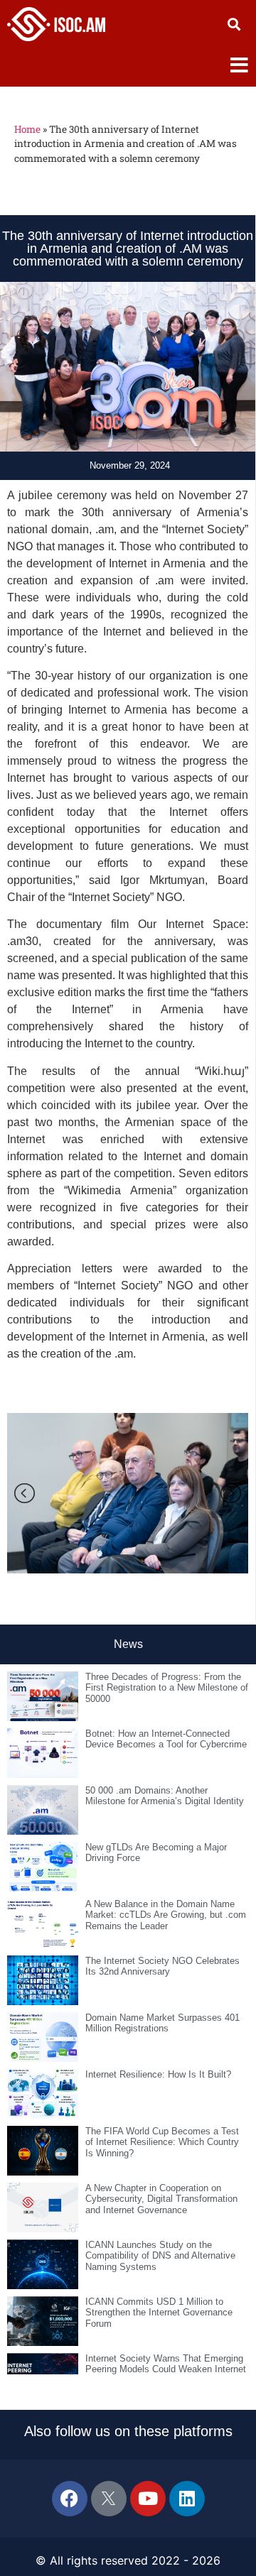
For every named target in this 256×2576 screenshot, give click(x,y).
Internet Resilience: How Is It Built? (158, 2074)
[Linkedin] (187, 2499)
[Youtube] (148, 2499)
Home (27, 129)
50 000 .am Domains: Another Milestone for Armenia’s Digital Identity (165, 1796)
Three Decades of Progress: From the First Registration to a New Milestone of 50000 (167, 1688)
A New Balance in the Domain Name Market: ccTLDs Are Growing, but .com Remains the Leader (166, 1915)
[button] (234, 24)
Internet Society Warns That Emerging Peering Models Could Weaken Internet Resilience (166, 2369)
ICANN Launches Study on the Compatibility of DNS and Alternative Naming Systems (160, 2256)
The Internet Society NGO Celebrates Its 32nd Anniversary (162, 1966)
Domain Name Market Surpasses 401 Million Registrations (162, 2023)
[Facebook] (70, 2499)
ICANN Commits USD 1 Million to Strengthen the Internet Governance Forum (159, 2313)
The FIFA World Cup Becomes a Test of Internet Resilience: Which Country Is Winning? (162, 2142)
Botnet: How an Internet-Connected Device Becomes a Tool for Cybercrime (166, 1739)
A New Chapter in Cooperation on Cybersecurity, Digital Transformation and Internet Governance (161, 2199)
